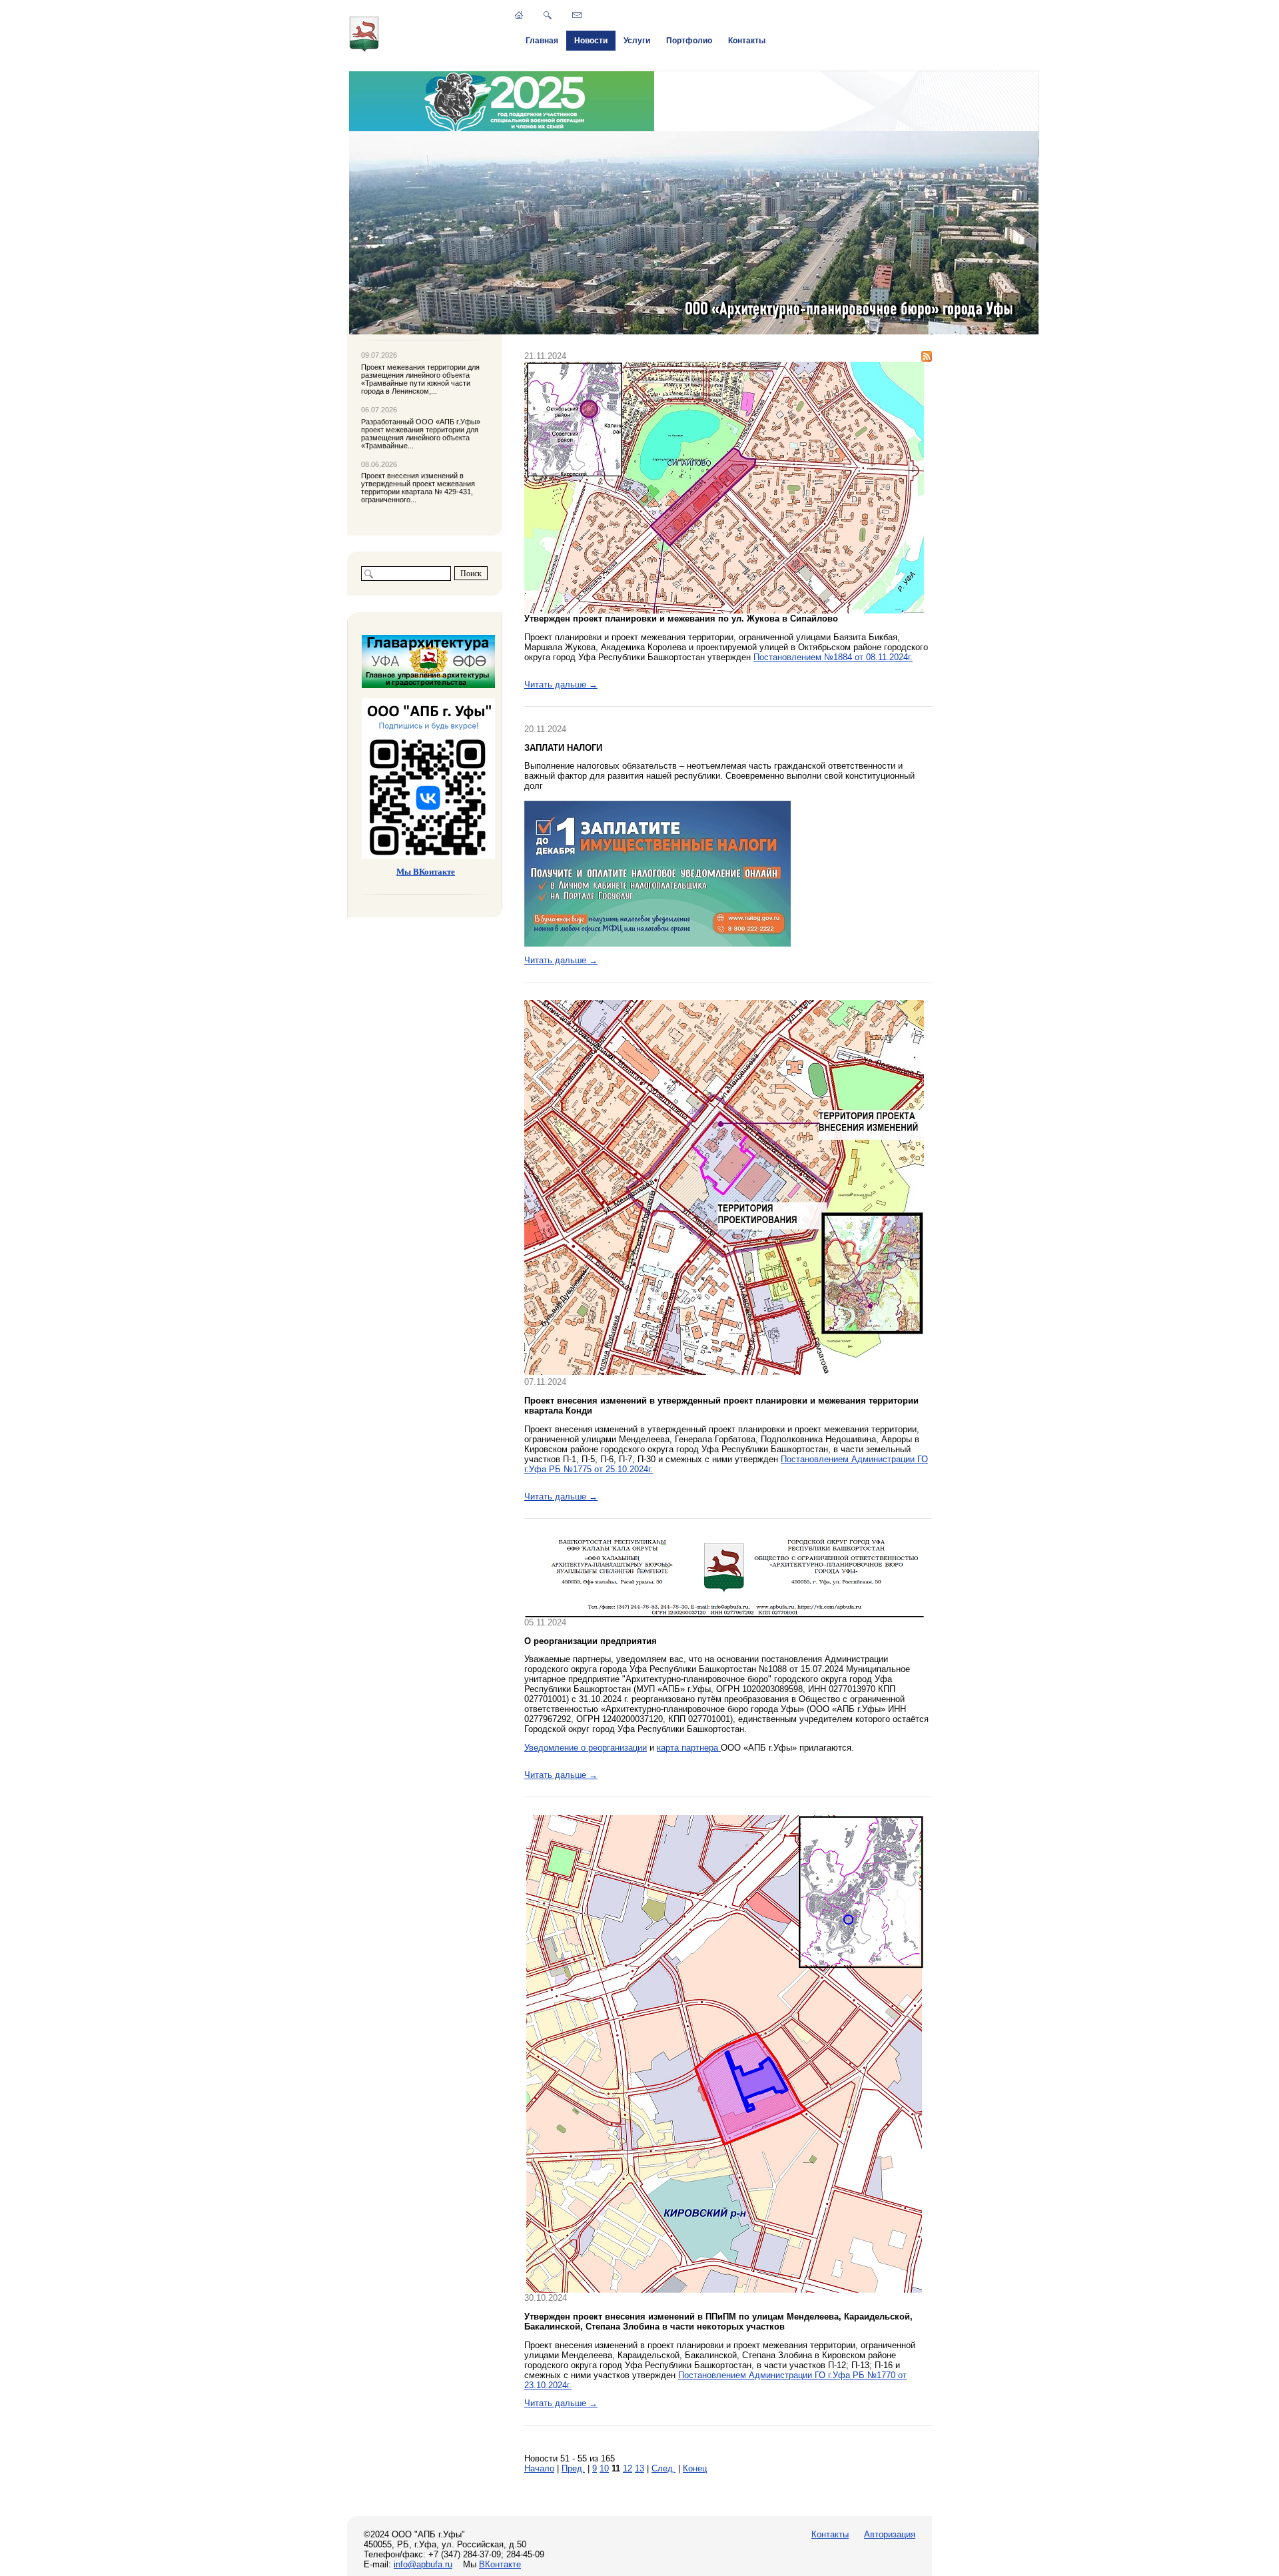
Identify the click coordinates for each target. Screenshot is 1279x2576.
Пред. (573, 2468)
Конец (695, 2468)
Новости (591, 41)
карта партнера (689, 1748)
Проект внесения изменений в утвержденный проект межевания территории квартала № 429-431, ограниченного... (418, 488)
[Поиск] (548, 15)
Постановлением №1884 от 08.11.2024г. (833, 657)
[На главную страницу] (364, 49)
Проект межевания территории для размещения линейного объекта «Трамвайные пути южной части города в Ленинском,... (420, 379)
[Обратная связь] (577, 15)
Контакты (747, 41)
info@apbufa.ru (423, 2564)
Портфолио (689, 41)
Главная (542, 41)
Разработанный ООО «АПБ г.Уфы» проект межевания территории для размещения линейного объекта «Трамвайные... (421, 434)
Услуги (637, 41)
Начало (539, 2468)
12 (628, 2468)
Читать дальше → (561, 684)
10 (604, 2468)
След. (663, 2468)
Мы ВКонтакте (426, 872)
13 (639, 2468)
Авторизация (890, 2534)
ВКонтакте (500, 2564)
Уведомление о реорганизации (586, 1748)
